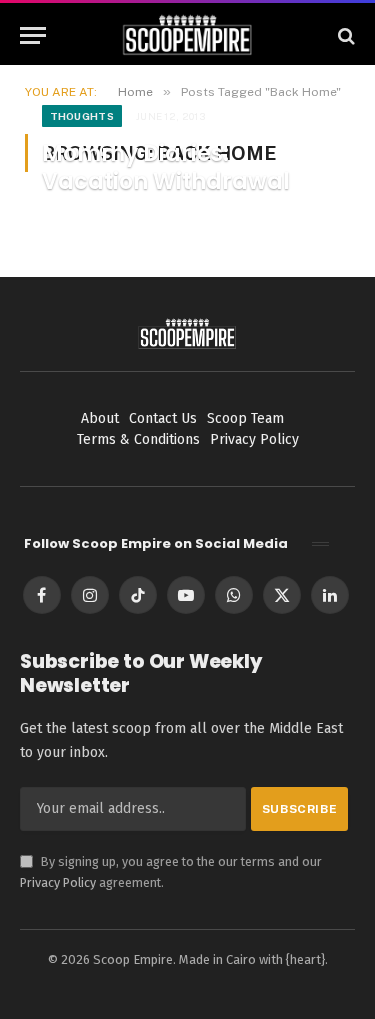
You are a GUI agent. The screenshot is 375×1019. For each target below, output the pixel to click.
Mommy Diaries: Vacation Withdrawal (166, 167)
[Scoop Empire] (187, 35)
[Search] (344, 35)
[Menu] (33, 35)
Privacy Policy (58, 882)
